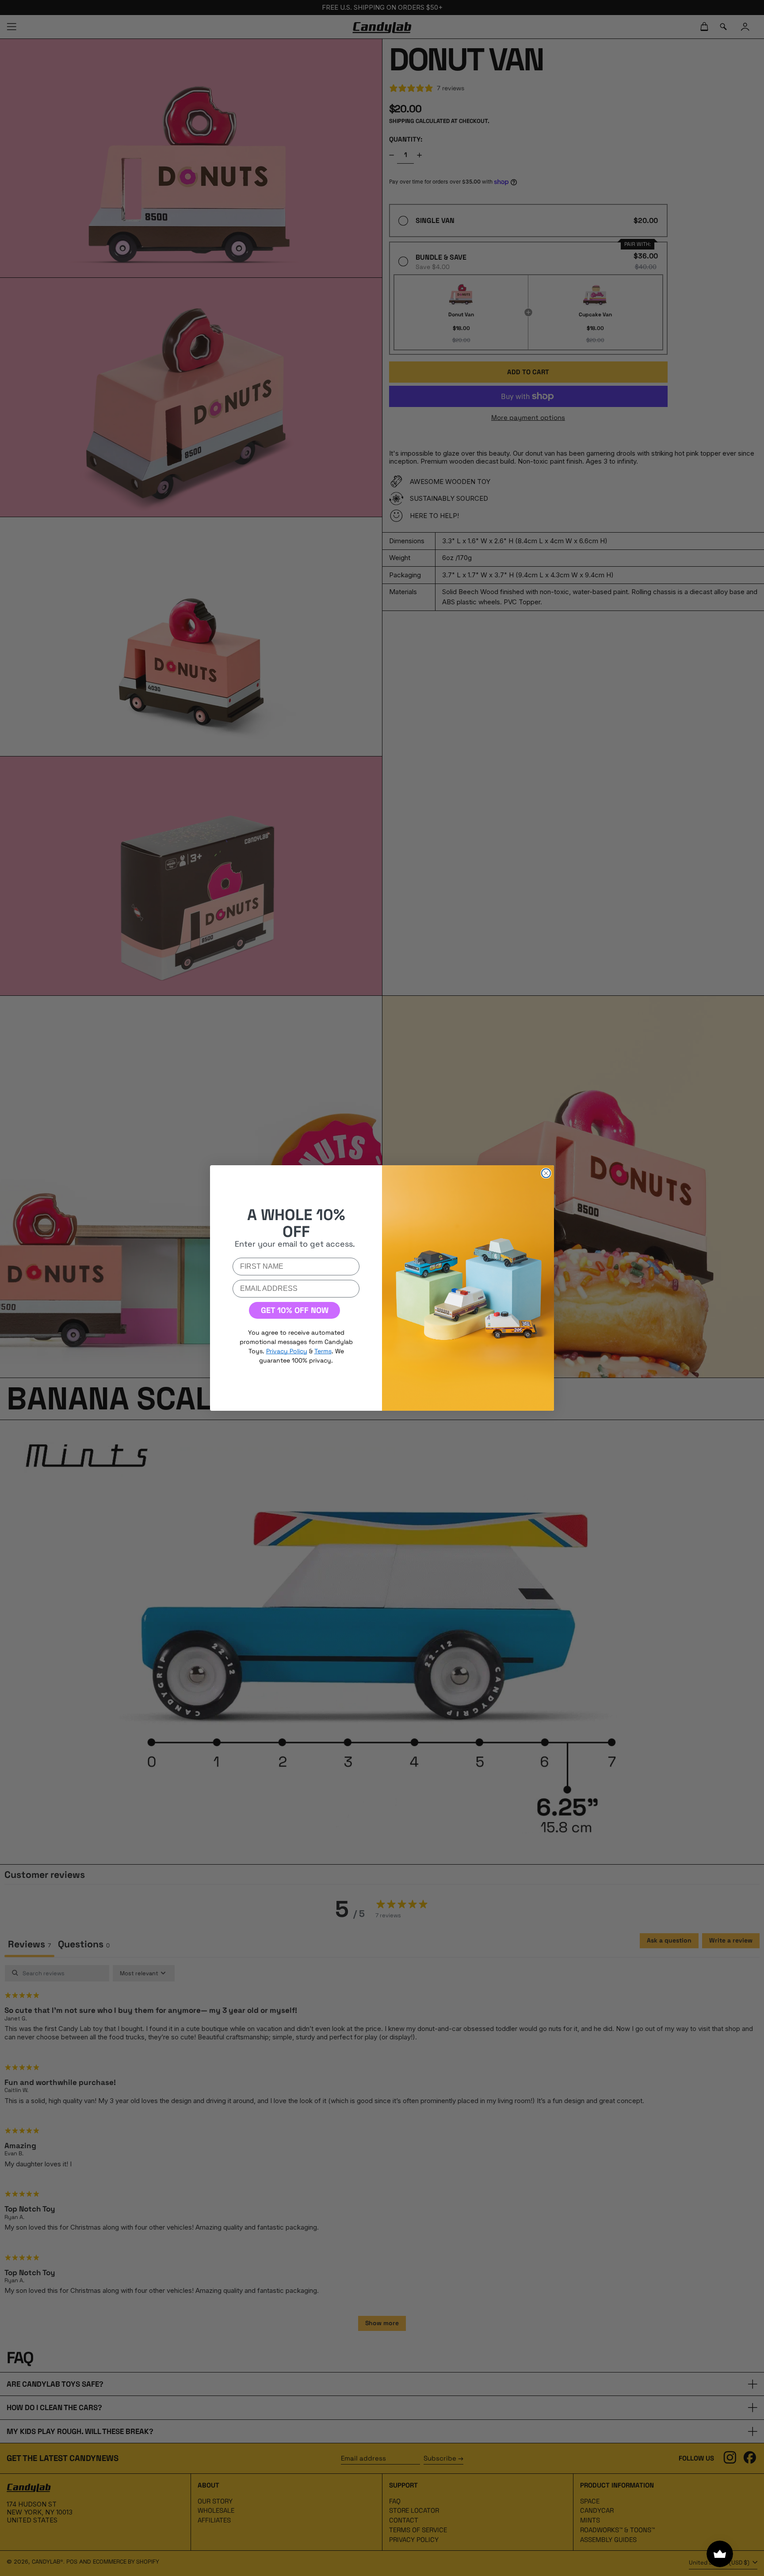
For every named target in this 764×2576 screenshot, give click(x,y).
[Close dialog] (546, 1173)
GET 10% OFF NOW (295, 1310)
